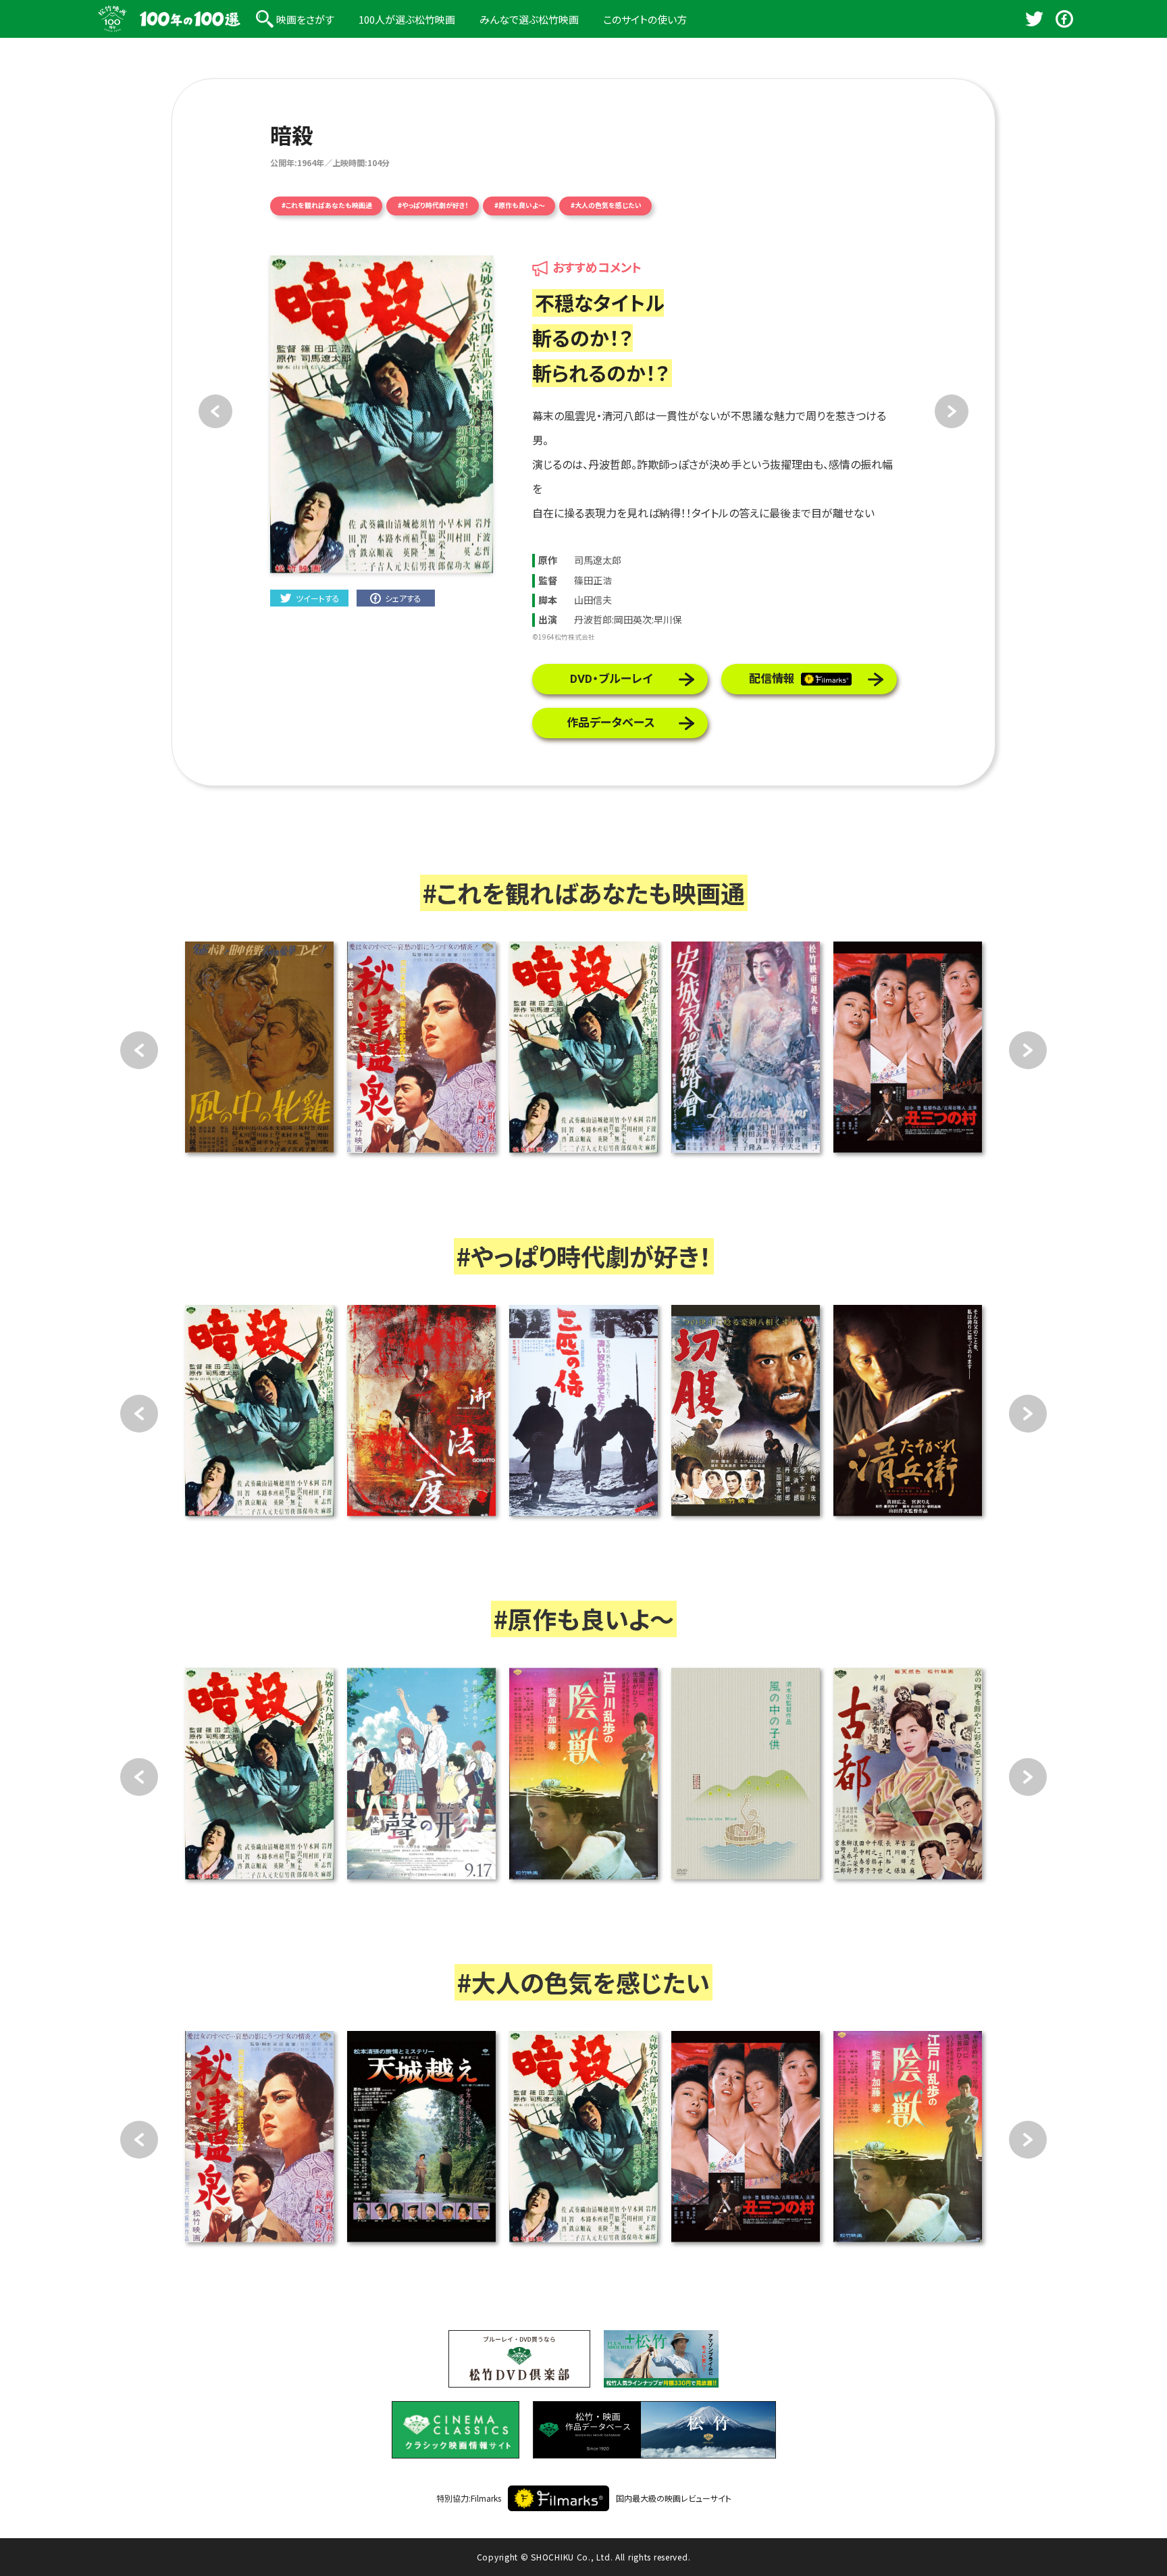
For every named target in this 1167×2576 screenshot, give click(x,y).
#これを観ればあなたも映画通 (327, 206)
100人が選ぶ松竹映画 (407, 19)
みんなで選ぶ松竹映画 (529, 19)
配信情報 (772, 679)
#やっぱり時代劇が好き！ (433, 206)
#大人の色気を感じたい (606, 206)
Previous (139, 1050)
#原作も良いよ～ (520, 206)
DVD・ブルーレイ (611, 679)
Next (1028, 1050)
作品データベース (611, 723)
